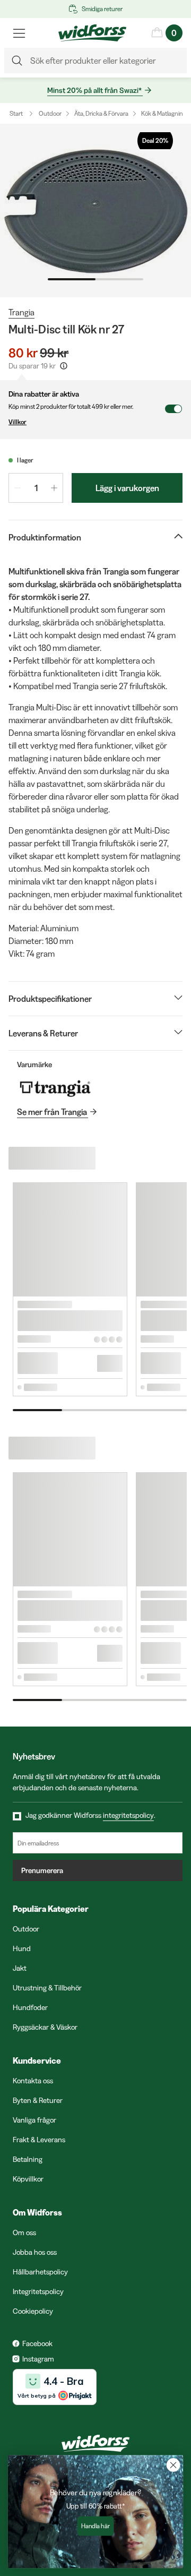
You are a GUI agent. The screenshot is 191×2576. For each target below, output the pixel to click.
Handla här (95, 2526)
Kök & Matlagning (164, 113)
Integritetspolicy (38, 2291)
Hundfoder (30, 2007)
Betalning (28, 2159)
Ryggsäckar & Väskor (45, 2027)
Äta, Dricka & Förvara (101, 113)
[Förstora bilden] (95, 211)
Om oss (24, 2232)
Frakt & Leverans (39, 2140)
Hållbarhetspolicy (40, 2272)
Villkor (18, 422)
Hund (22, 1948)
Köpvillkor (28, 2179)
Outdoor (50, 113)
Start (16, 113)
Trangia (21, 312)
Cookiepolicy (33, 2311)
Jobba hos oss (35, 2252)
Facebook (37, 2343)
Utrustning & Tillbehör (47, 1988)
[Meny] (19, 33)
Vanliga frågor (34, 2120)
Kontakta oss (33, 2081)
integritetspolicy (128, 1815)
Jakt (20, 1968)
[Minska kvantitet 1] (18, 488)
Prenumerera (42, 1870)
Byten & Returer (38, 2100)
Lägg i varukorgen (127, 488)
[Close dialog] (173, 2465)
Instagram (38, 2359)
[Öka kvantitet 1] (54, 488)
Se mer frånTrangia (52, 1112)
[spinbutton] (36, 488)
